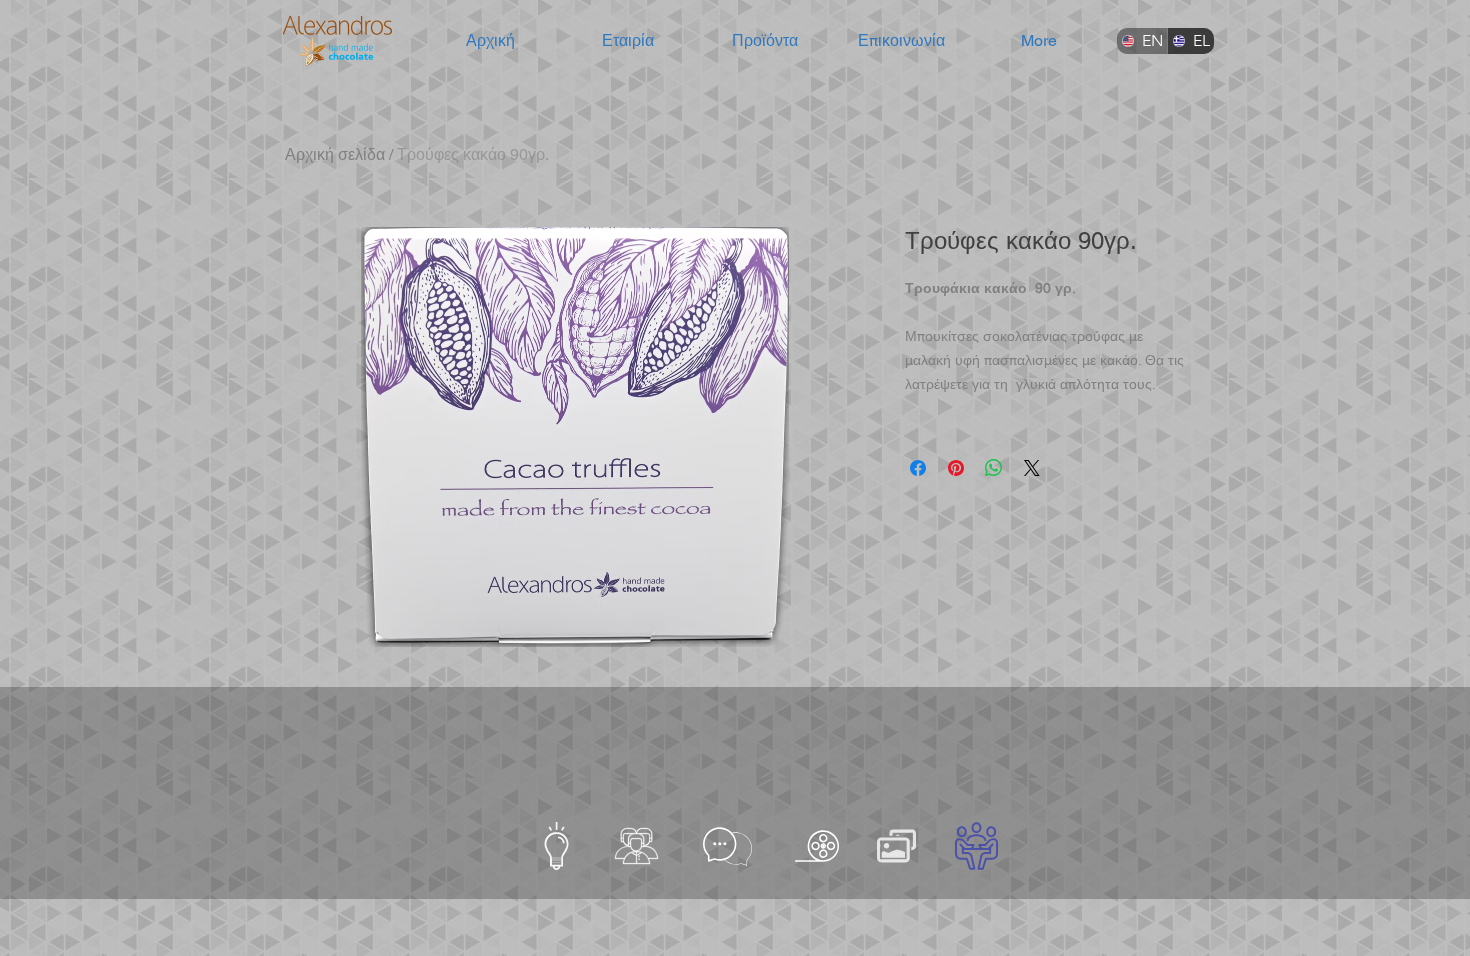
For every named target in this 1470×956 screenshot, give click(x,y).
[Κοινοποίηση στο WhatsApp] (994, 468)
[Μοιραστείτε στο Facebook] (918, 468)
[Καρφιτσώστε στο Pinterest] (956, 468)
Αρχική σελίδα (335, 154)
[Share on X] (1032, 468)
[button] (627, 41)
